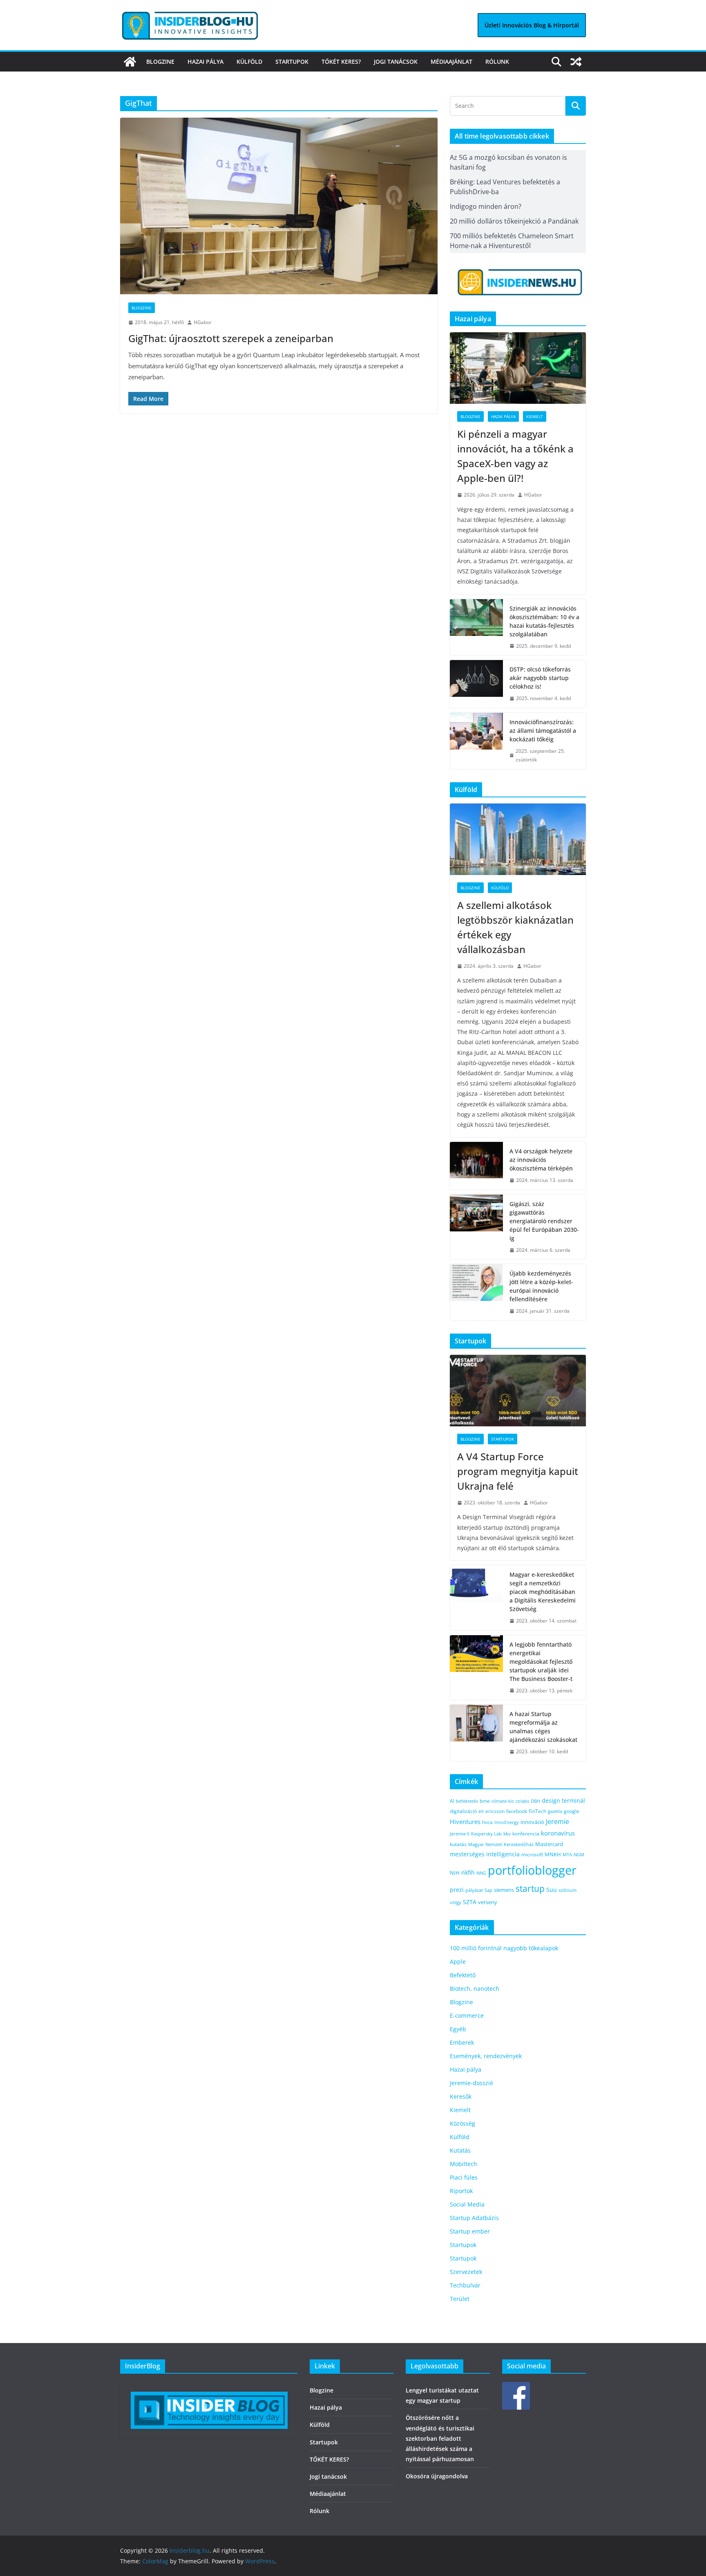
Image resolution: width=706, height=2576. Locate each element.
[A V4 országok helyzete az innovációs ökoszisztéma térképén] (476, 1166)
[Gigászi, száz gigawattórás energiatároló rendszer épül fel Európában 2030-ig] (476, 1227)
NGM (579, 1854)
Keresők (461, 2096)
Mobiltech (464, 2164)
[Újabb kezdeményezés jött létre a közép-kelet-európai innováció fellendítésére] (476, 1292)
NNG (481, 1873)
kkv (507, 1834)
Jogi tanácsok (396, 62)
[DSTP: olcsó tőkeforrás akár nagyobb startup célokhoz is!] (476, 684)
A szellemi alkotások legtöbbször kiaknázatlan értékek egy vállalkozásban (515, 927)
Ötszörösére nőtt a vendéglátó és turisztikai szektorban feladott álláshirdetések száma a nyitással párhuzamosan (440, 2438)
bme (485, 1801)
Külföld (249, 62)
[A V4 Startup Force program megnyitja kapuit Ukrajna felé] (518, 1391)
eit (481, 1811)
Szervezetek (466, 2272)
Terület (460, 2299)
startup (530, 1889)
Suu (552, 1890)
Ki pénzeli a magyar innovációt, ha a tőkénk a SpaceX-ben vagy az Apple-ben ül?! (515, 456)
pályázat (474, 1890)
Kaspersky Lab (486, 1834)
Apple (458, 1962)
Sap (488, 1890)
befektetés (467, 1801)
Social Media (467, 2204)
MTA (567, 1854)
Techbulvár (465, 2285)
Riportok (461, 2191)
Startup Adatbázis (474, 2218)
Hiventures (465, 1822)
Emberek (462, 2042)
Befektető (463, 1975)
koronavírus (558, 1833)
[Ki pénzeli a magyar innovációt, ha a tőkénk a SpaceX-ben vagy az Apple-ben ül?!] (518, 368)
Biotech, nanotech (475, 1989)
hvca (487, 1822)
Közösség (462, 2123)
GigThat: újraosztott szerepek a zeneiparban (231, 338)
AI (452, 1801)
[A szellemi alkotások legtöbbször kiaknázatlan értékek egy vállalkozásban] (518, 839)
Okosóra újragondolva (437, 2476)
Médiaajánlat (451, 62)
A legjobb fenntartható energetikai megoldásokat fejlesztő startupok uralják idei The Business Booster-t (541, 1662)
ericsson (495, 1811)
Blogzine (160, 62)
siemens (504, 1890)
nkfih (468, 1872)
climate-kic (503, 1801)
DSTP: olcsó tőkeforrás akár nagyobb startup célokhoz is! (540, 678)
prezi (457, 1890)
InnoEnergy (507, 1822)
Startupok (292, 62)
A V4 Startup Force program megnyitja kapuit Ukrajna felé (518, 1471)
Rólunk (497, 62)
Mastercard (549, 1844)
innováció (532, 1822)
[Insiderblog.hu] (130, 62)
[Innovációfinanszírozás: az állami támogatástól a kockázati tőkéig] (476, 741)
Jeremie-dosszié (471, 2083)
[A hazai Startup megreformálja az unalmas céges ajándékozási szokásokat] (476, 1733)
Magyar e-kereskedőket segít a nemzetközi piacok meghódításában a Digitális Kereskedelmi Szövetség (543, 1592)
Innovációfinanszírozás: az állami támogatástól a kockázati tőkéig (543, 731)
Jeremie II (460, 1834)
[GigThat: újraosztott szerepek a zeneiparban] (279, 206)
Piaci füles (464, 2177)
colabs (522, 1801)
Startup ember (470, 2231)
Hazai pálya (206, 62)
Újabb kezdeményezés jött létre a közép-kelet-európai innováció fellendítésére (541, 1286)
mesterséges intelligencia (485, 1854)
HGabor (203, 322)
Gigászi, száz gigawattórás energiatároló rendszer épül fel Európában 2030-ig (544, 1221)
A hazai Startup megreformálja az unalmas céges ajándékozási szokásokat (543, 1727)
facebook (517, 1811)
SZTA (470, 1902)
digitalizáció (463, 1811)
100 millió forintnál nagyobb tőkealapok (504, 1948)
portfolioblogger (532, 1870)
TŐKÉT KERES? (341, 62)
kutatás (458, 1844)
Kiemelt (535, 416)
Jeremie (557, 1822)
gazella (555, 1811)
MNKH (553, 1854)
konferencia (526, 1833)
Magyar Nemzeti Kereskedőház (501, 1844)
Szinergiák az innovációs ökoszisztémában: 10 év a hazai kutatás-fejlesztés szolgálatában (544, 621)
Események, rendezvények (486, 2056)
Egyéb (458, 2029)
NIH (455, 1873)
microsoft (532, 1854)
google (572, 1811)
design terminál (563, 1801)
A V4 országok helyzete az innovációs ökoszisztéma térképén (541, 1160)
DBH (535, 1801)
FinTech (537, 1811)
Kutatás (460, 2150)
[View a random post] (576, 62)
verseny (488, 1902)
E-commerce (467, 2015)
